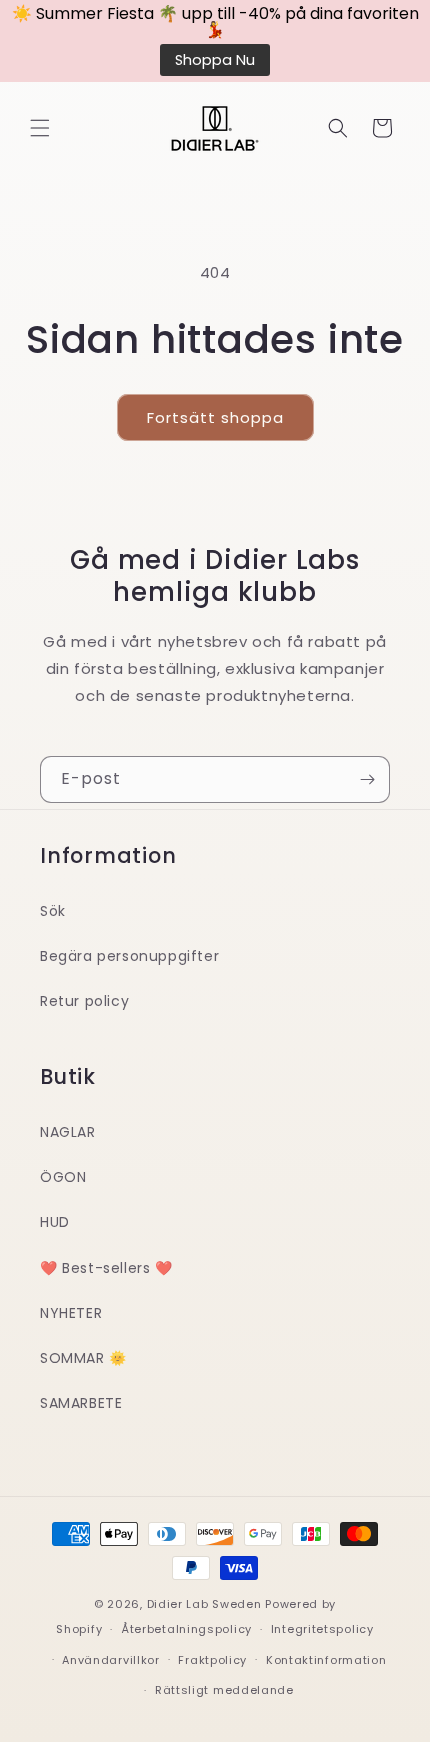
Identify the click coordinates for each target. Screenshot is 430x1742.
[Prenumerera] (367, 779)
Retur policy (84, 1001)
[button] (40, 128)
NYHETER (71, 1313)
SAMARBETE (81, 1403)
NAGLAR (68, 1132)
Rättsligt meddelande (224, 1690)
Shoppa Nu (215, 60)
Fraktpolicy (212, 1660)
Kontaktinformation (326, 1660)
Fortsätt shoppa (215, 417)
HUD (55, 1222)
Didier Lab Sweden (204, 1604)
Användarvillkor (111, 1660)
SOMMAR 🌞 (83, 1358)
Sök (53, 911)
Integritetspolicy (322, 1629)
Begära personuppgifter (129, 956)
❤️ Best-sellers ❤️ (106, 1268)
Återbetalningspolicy (186, 1629)
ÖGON (63, 1177)
